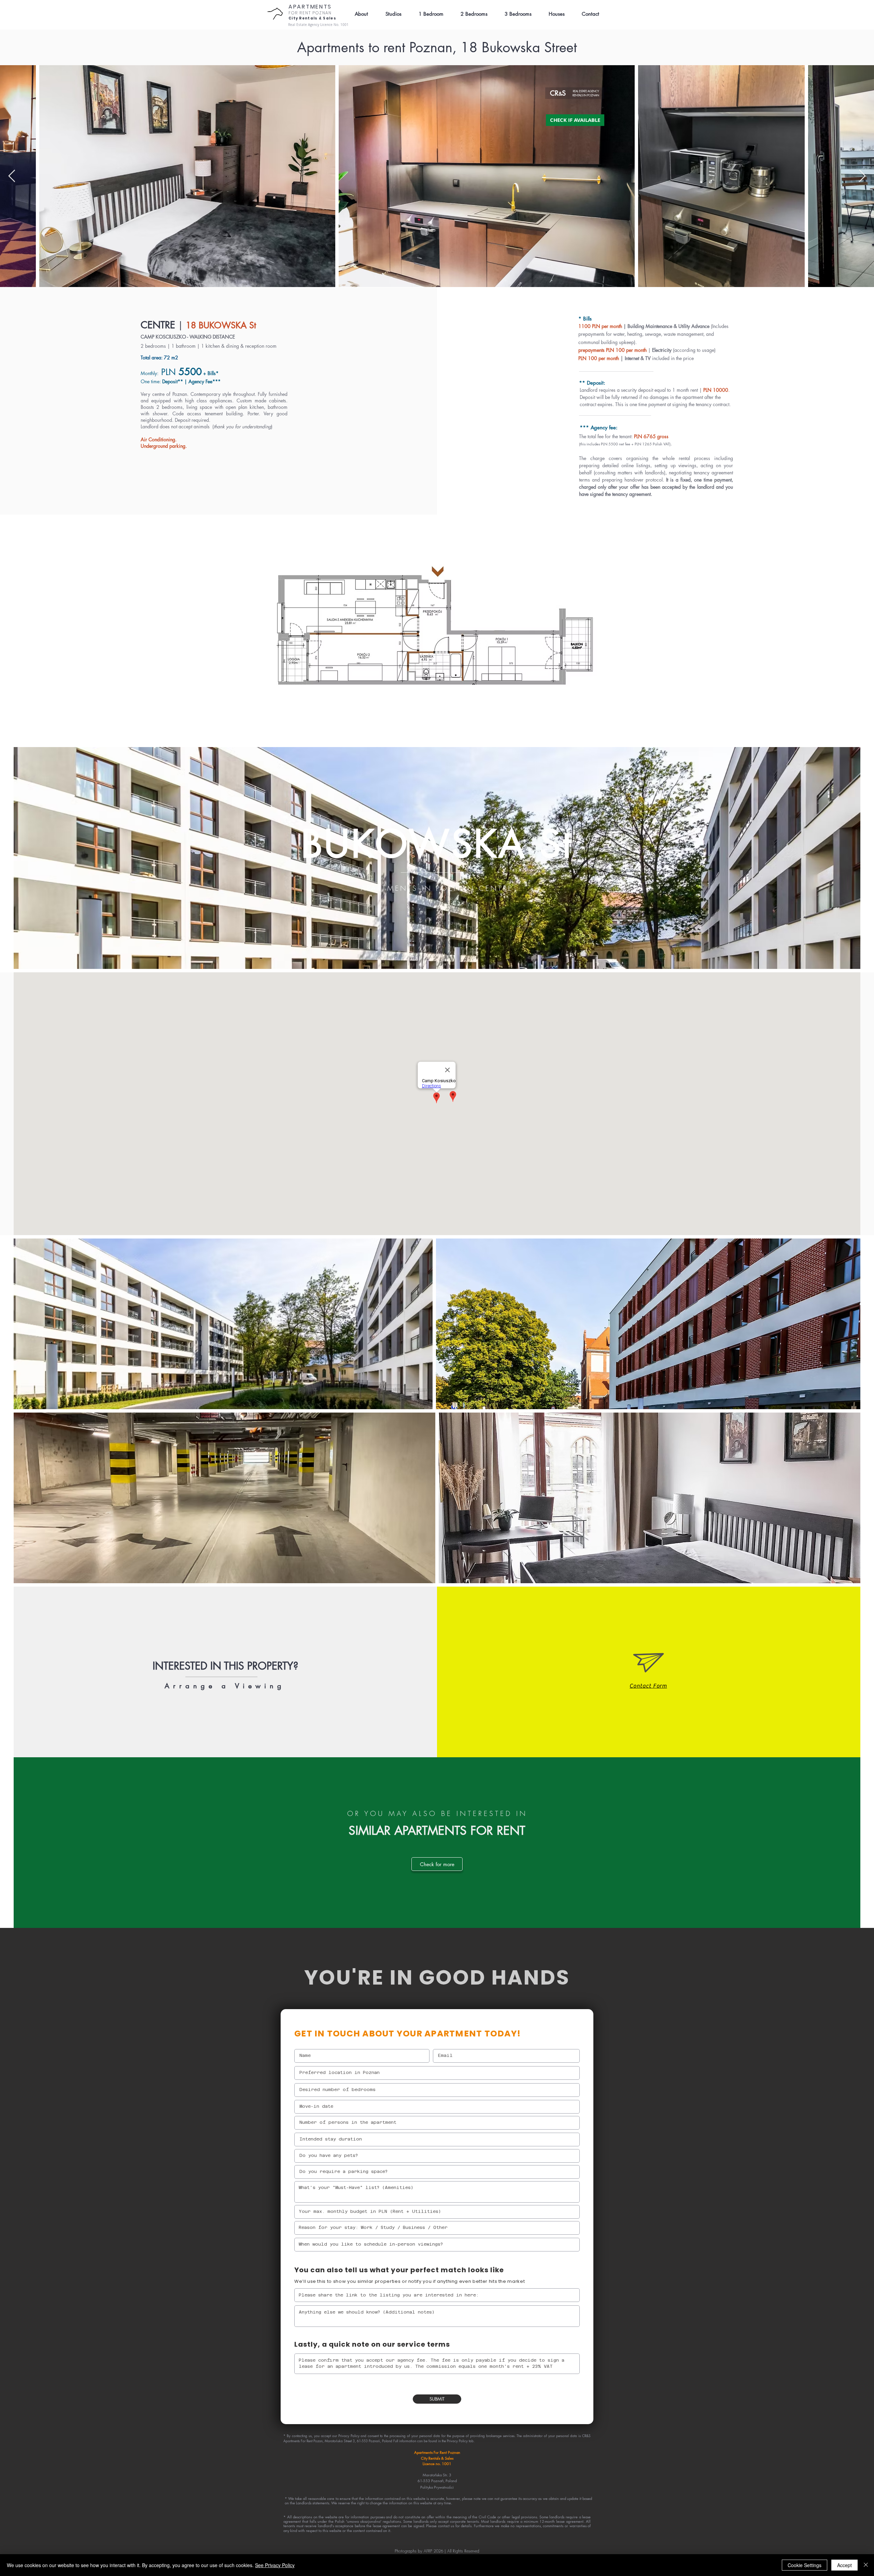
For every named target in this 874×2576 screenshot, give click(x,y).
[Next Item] (862, 176)
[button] (587, 14)
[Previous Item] (12, 176)
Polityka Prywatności (437, 2487)
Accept (844, 2565)
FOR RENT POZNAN (310, 13)
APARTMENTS (310, 7)
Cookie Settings (805, 2565)
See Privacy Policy (275, 2565)
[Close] (866, 2565)
